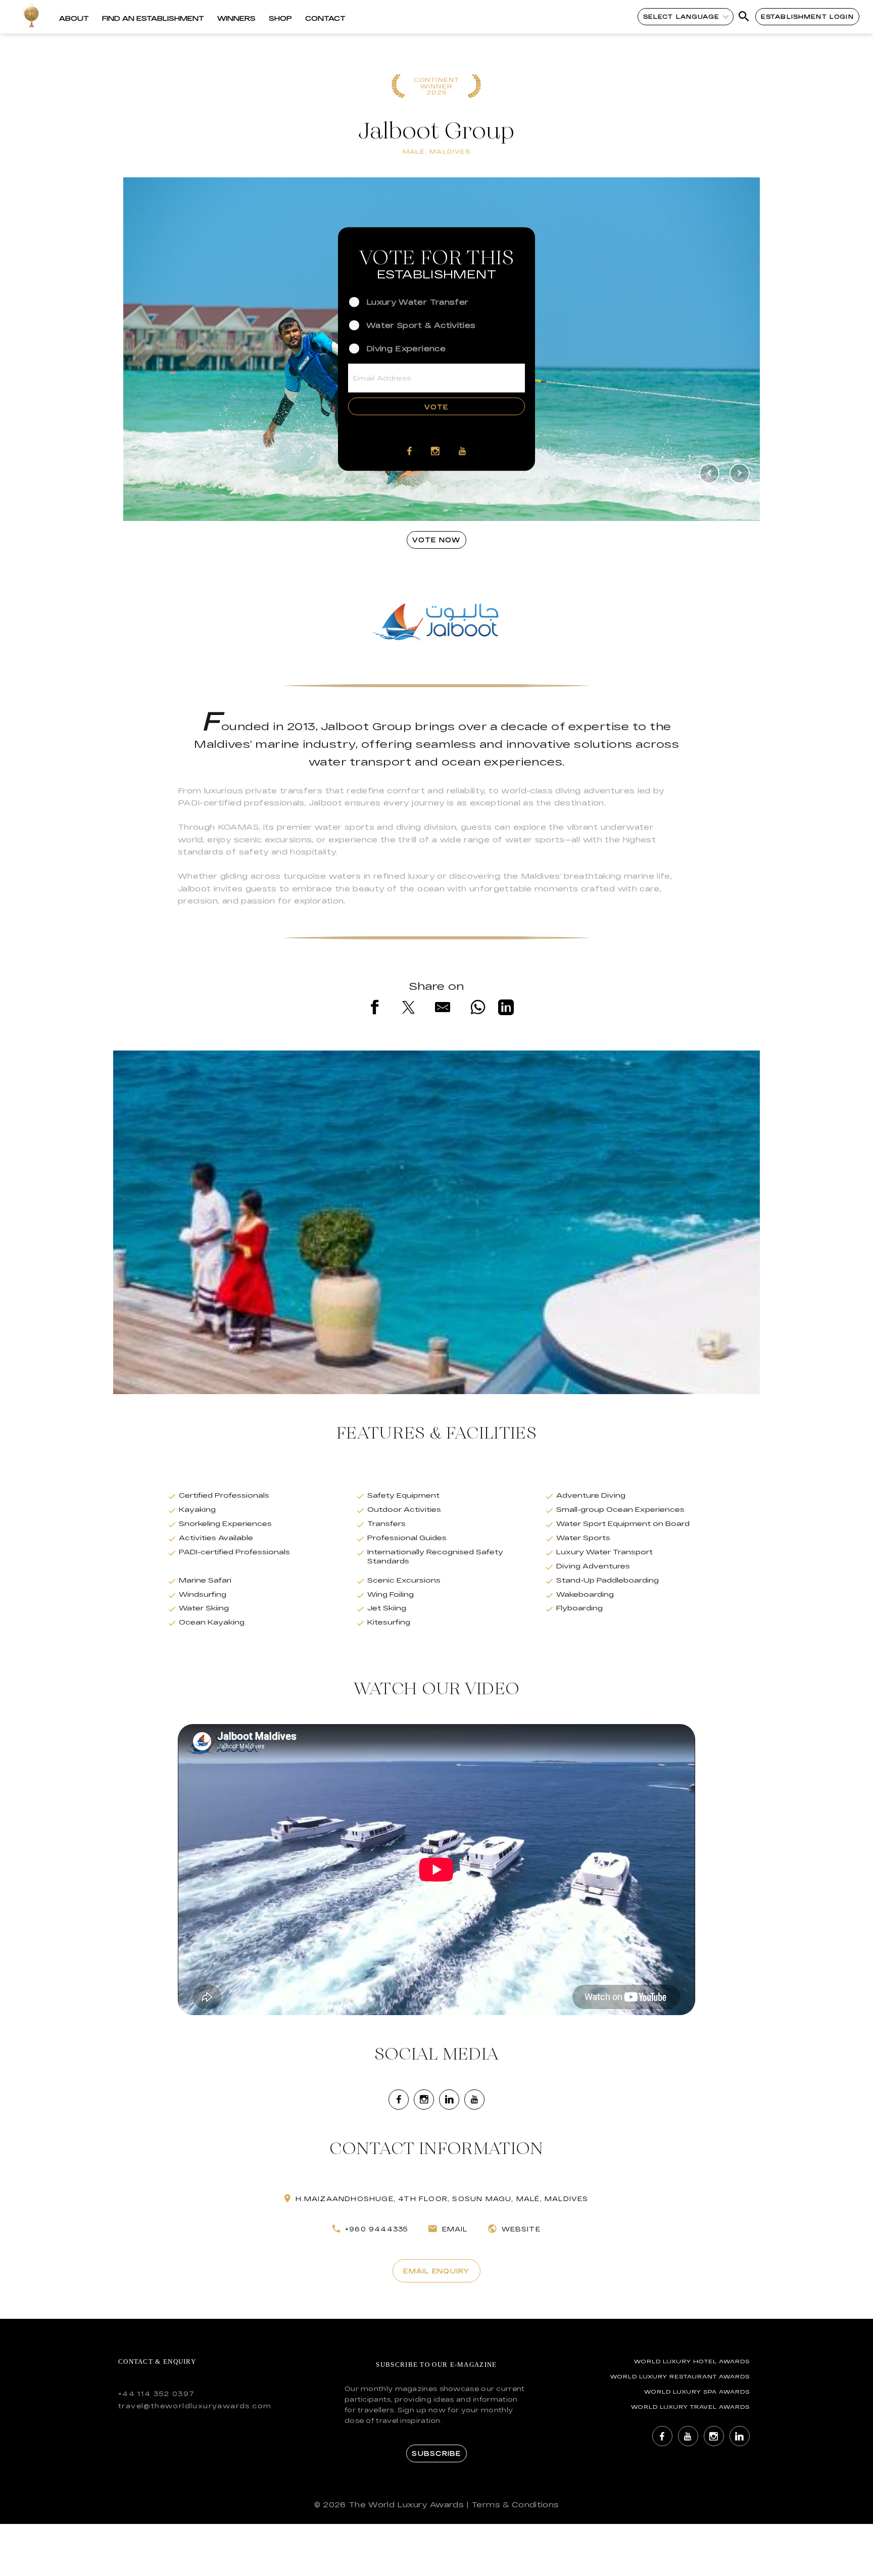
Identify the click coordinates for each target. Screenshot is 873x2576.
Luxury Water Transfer (417, 301)
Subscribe (436, 2453)
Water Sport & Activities (421, 325)
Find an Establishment (153, 18)
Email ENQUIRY (436, 2271)
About (74, 18)
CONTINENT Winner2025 (437, 86)
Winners (236, 18)
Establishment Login (807, 16)
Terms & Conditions (515, 2505)
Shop (280, 18)
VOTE (436, 406)
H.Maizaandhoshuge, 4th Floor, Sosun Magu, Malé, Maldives (442, 2199)
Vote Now (436, 540)
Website (521, 2229)
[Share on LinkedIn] (506, 1009)
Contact (325, 18)
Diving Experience (406, 348)
